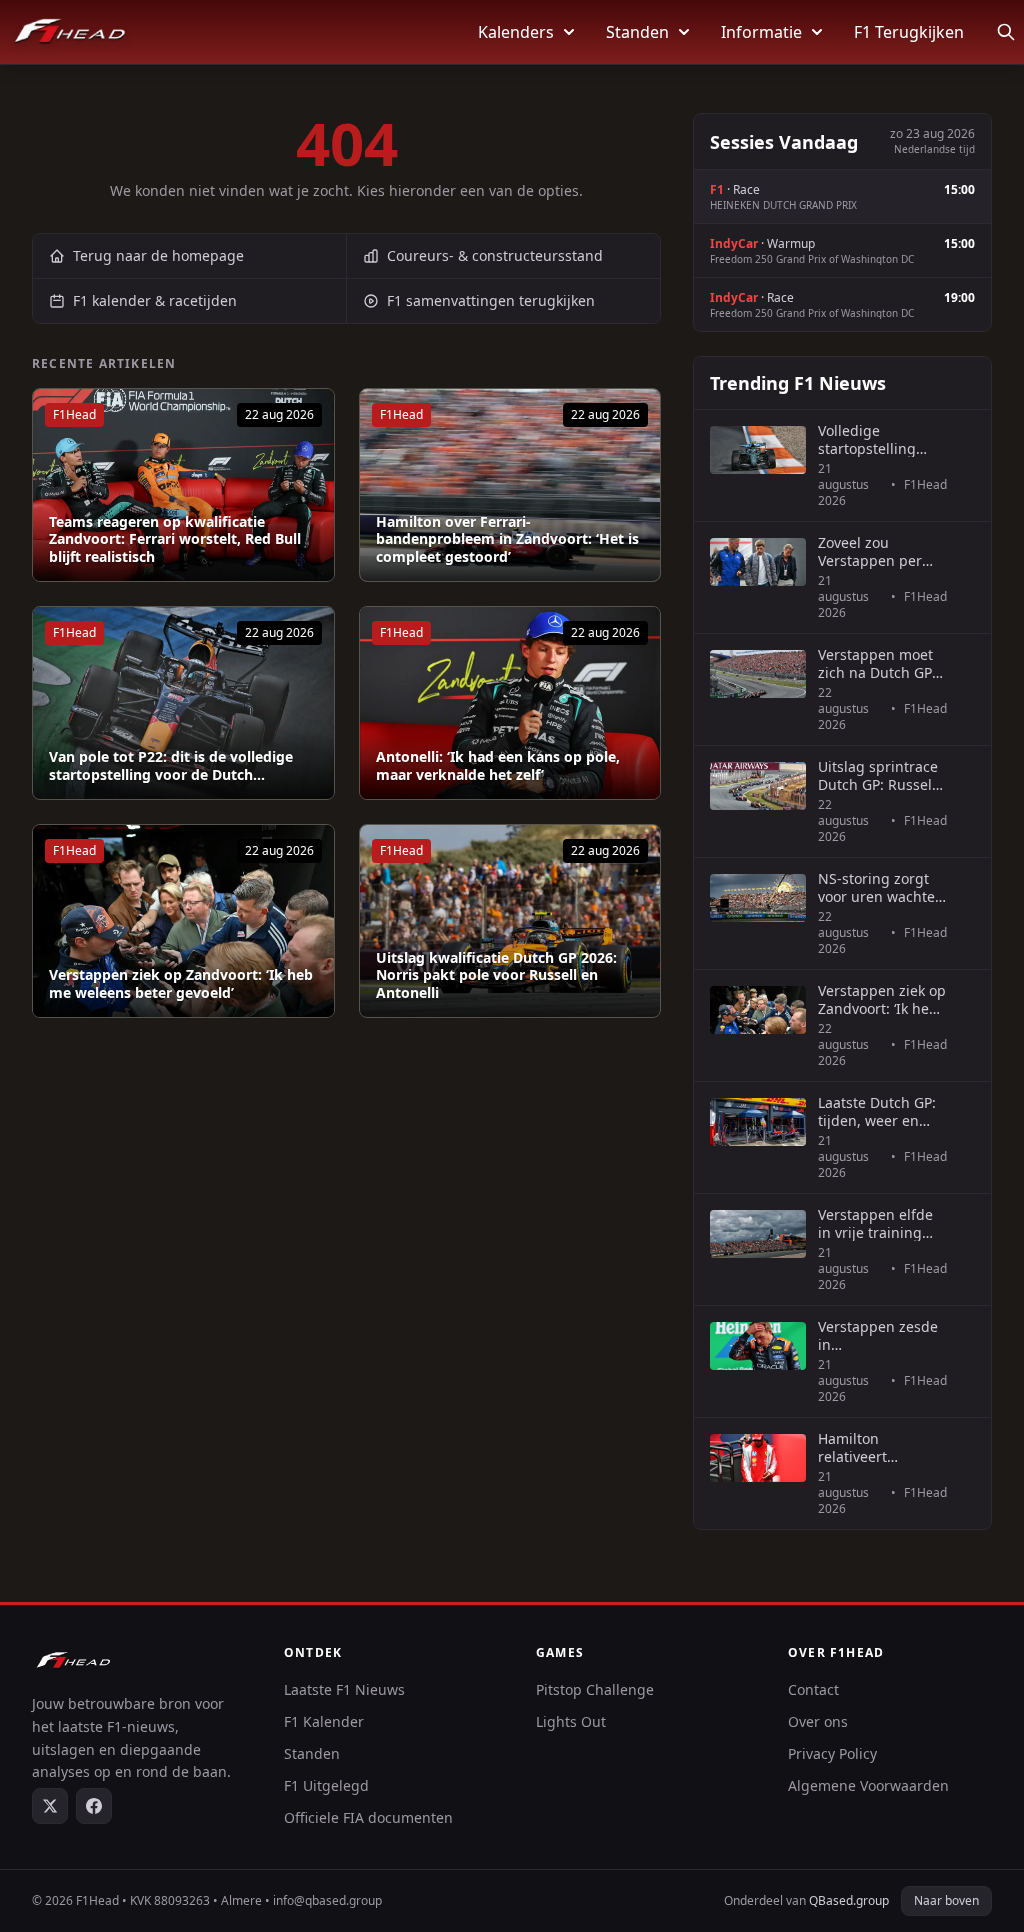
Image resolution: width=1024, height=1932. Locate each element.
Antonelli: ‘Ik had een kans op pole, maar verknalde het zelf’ (498, 765)
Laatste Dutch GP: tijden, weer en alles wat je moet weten (877, 1111)
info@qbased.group (327, 1900)
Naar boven (946, 1900)
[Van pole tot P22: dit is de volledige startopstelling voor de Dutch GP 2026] (183, 703)
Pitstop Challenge (595, 1689)
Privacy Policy (832, 1753)
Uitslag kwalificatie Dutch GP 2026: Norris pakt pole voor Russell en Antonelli (496, 975)
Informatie (761, 32)
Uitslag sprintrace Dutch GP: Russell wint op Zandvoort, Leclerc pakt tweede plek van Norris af (881, 775)
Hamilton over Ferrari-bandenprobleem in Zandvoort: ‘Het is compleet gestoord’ (507, 539)
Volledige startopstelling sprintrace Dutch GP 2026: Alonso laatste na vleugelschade (874, 439)
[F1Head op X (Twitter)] (50, 1806)
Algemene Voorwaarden (868, 1785)
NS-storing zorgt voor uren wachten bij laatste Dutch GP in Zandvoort (881, 887)
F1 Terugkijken (909, 32)
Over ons (818, 1721)
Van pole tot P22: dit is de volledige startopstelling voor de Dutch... (171, 765)
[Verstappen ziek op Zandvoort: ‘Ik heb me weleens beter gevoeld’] (183, 921)
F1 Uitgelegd (326, 1785)
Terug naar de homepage (158, 255)
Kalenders (516, 32)
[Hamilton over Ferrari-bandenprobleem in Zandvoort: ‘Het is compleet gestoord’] (510, 485)
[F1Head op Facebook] (94, 1806)
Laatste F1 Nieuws (344, 1689)
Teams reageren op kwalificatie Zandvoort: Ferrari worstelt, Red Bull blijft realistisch (175, 539)
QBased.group (849, 1900)
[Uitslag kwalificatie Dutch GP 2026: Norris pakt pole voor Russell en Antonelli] (510, 921)
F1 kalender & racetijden (155, 300)
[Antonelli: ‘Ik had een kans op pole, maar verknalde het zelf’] (510, 703)
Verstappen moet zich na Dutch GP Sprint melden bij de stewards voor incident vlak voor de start (877, 663)
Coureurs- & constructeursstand (495, 255)
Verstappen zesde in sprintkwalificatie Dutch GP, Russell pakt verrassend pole (878, 1335)
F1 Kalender (324, 1721)
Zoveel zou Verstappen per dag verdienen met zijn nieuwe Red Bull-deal (882, 551)
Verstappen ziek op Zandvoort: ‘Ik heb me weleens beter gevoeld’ (181, 983)
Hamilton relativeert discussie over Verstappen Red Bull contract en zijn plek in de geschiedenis (871, 1447)
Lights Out (571, 1721)
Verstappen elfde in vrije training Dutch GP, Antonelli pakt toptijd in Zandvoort (882, 1223)
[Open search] (1006, 32)
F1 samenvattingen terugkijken (491, 300)
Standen (637, 32)
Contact (813, 1689)
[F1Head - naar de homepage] (70, 32)
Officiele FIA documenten (368, 1817)
